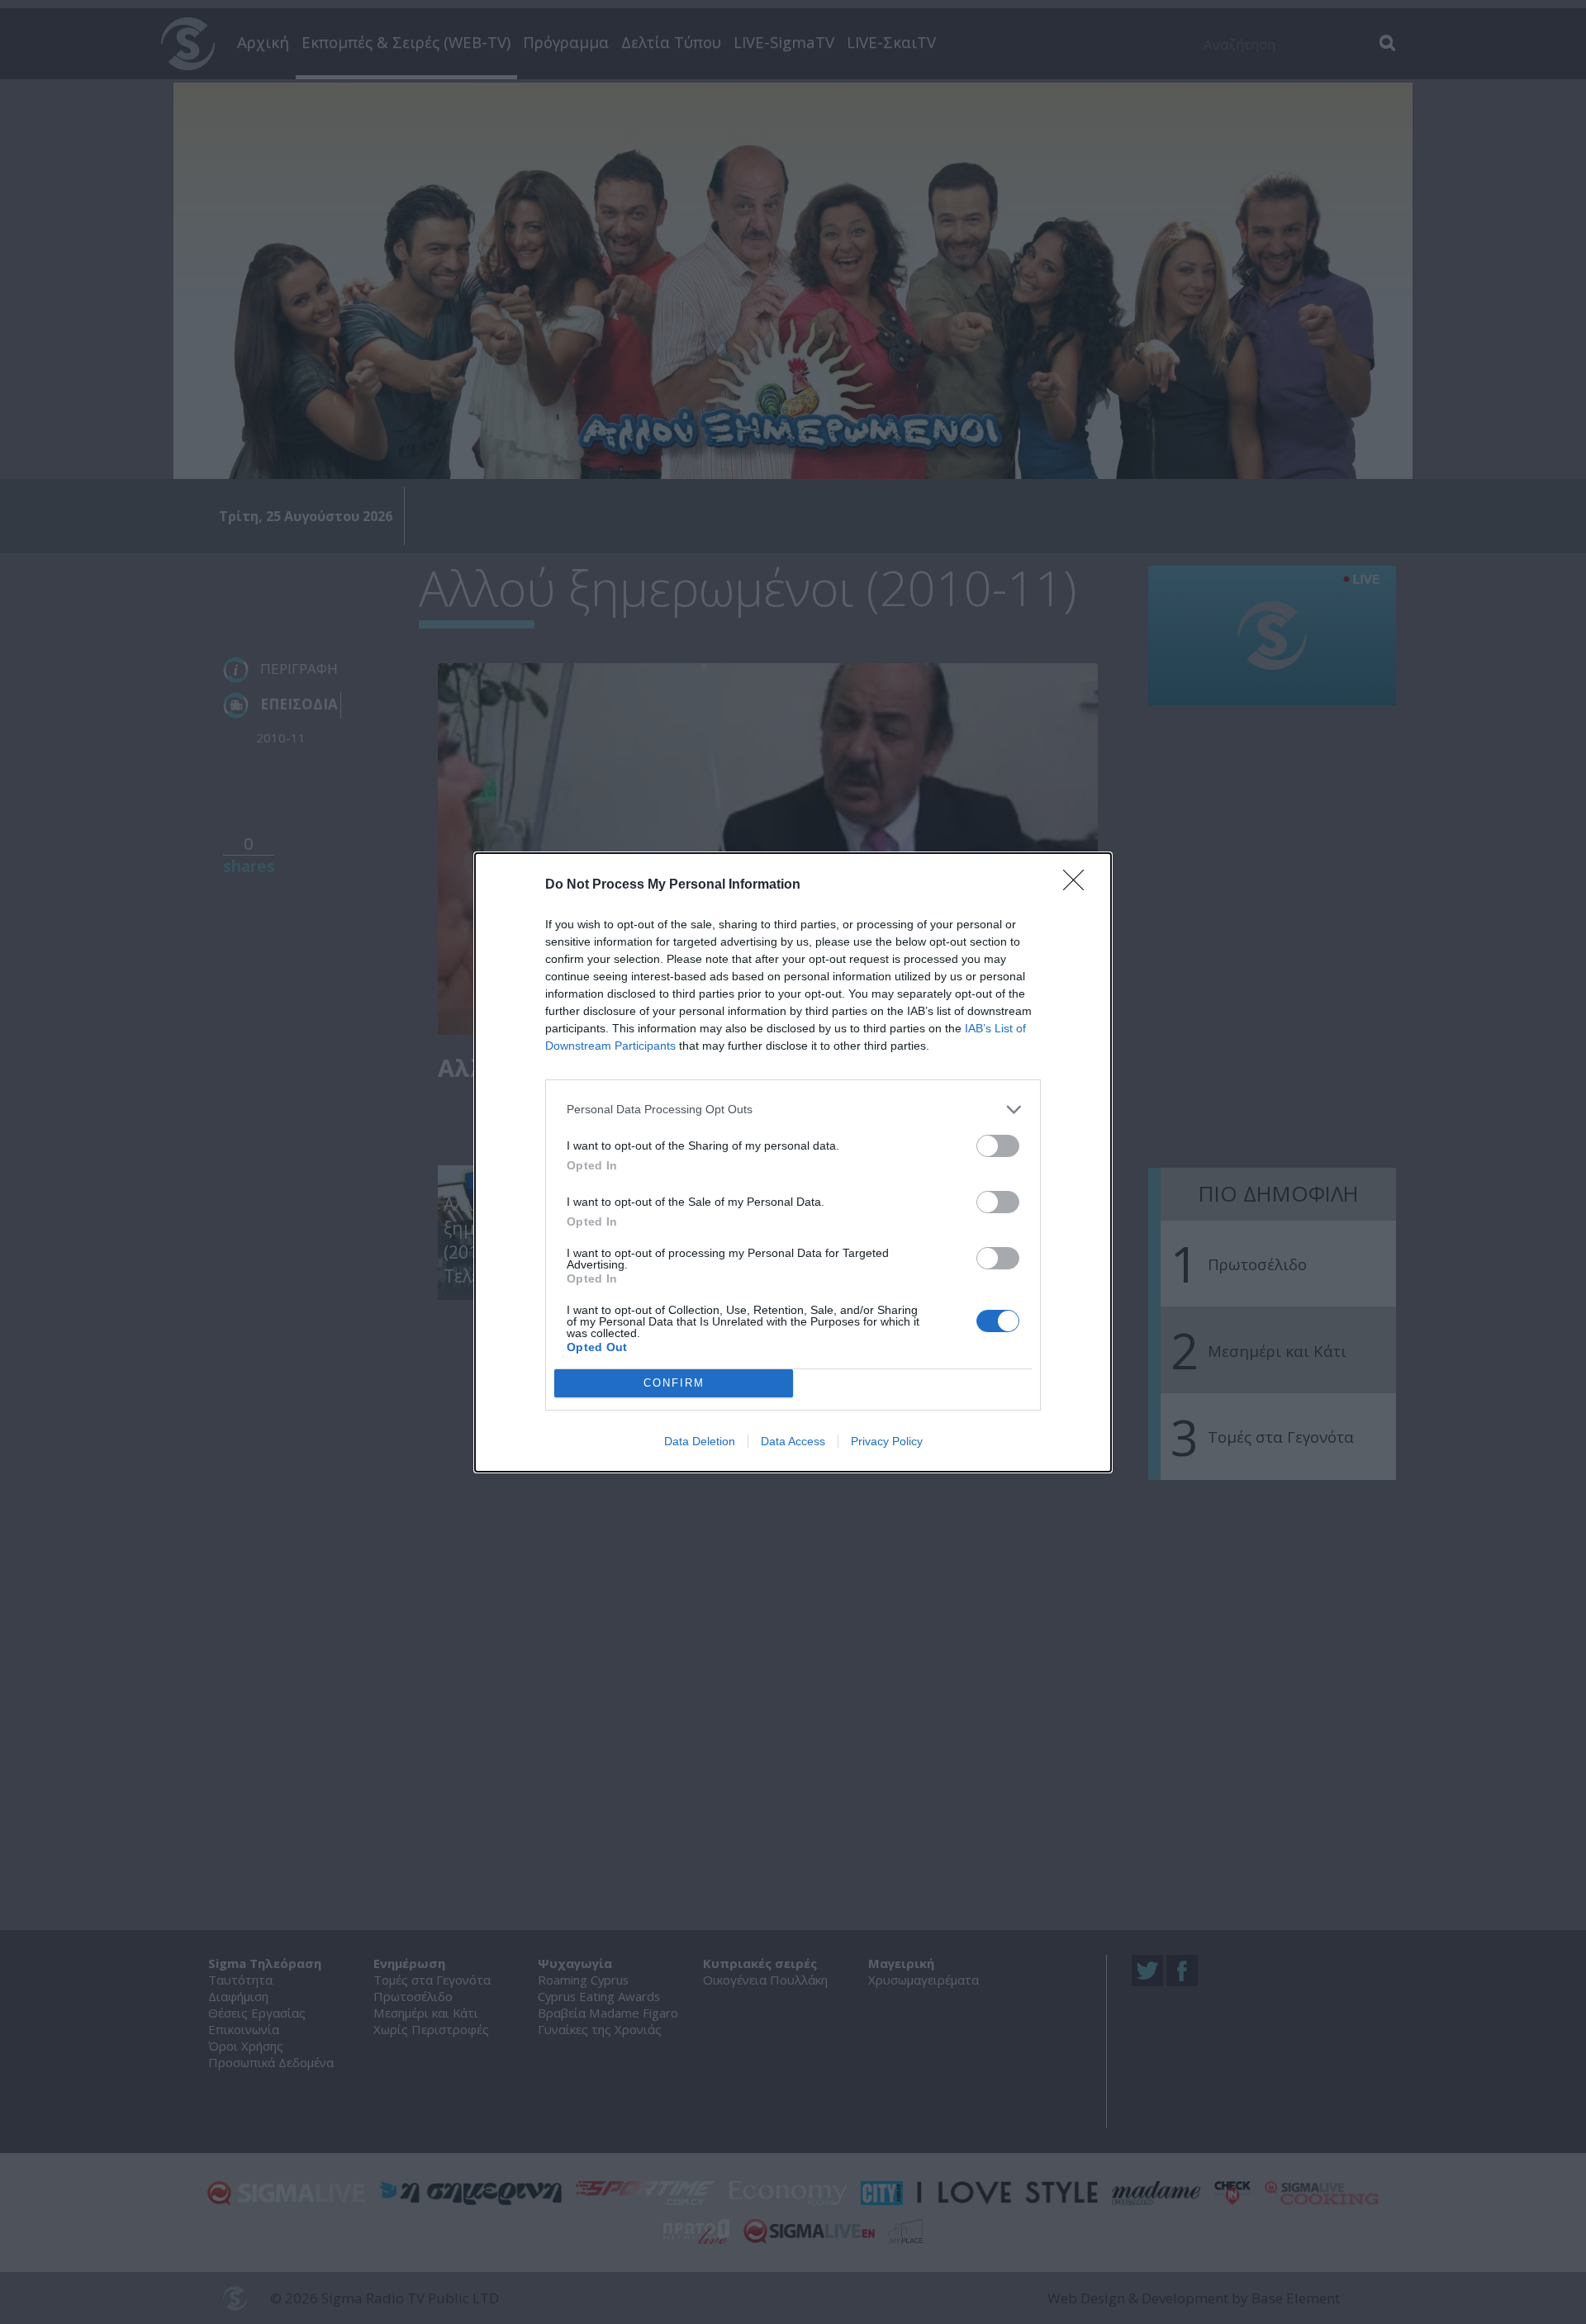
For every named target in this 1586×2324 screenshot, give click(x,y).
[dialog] (793, 1162)
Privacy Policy (887, 1441)
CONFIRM (674, 1383)
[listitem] (793, 1110)
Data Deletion (700, 1441)
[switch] (998, 1146)
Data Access (793, 1441)
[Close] (1079, 885)
